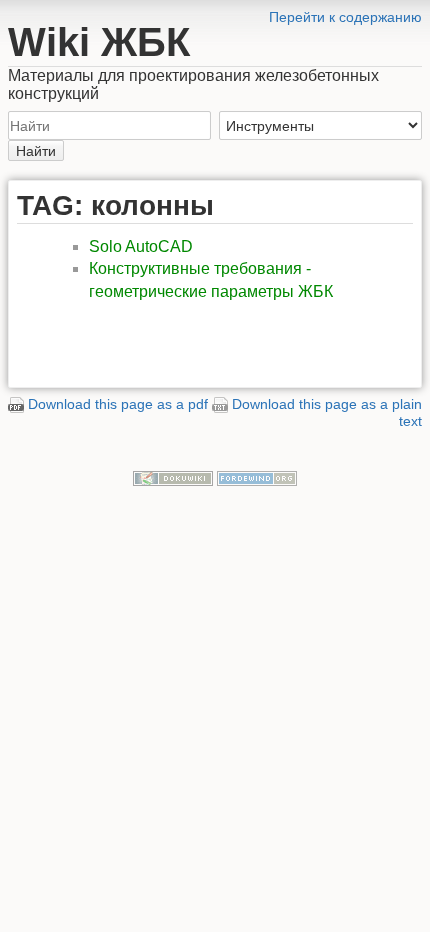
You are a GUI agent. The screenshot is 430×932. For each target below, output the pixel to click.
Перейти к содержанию (345, 17)
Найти (36, 151)
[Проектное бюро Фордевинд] (257, 478)
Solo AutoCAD (141, 246)
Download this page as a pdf (118, 404)
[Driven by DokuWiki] (173, 478)
